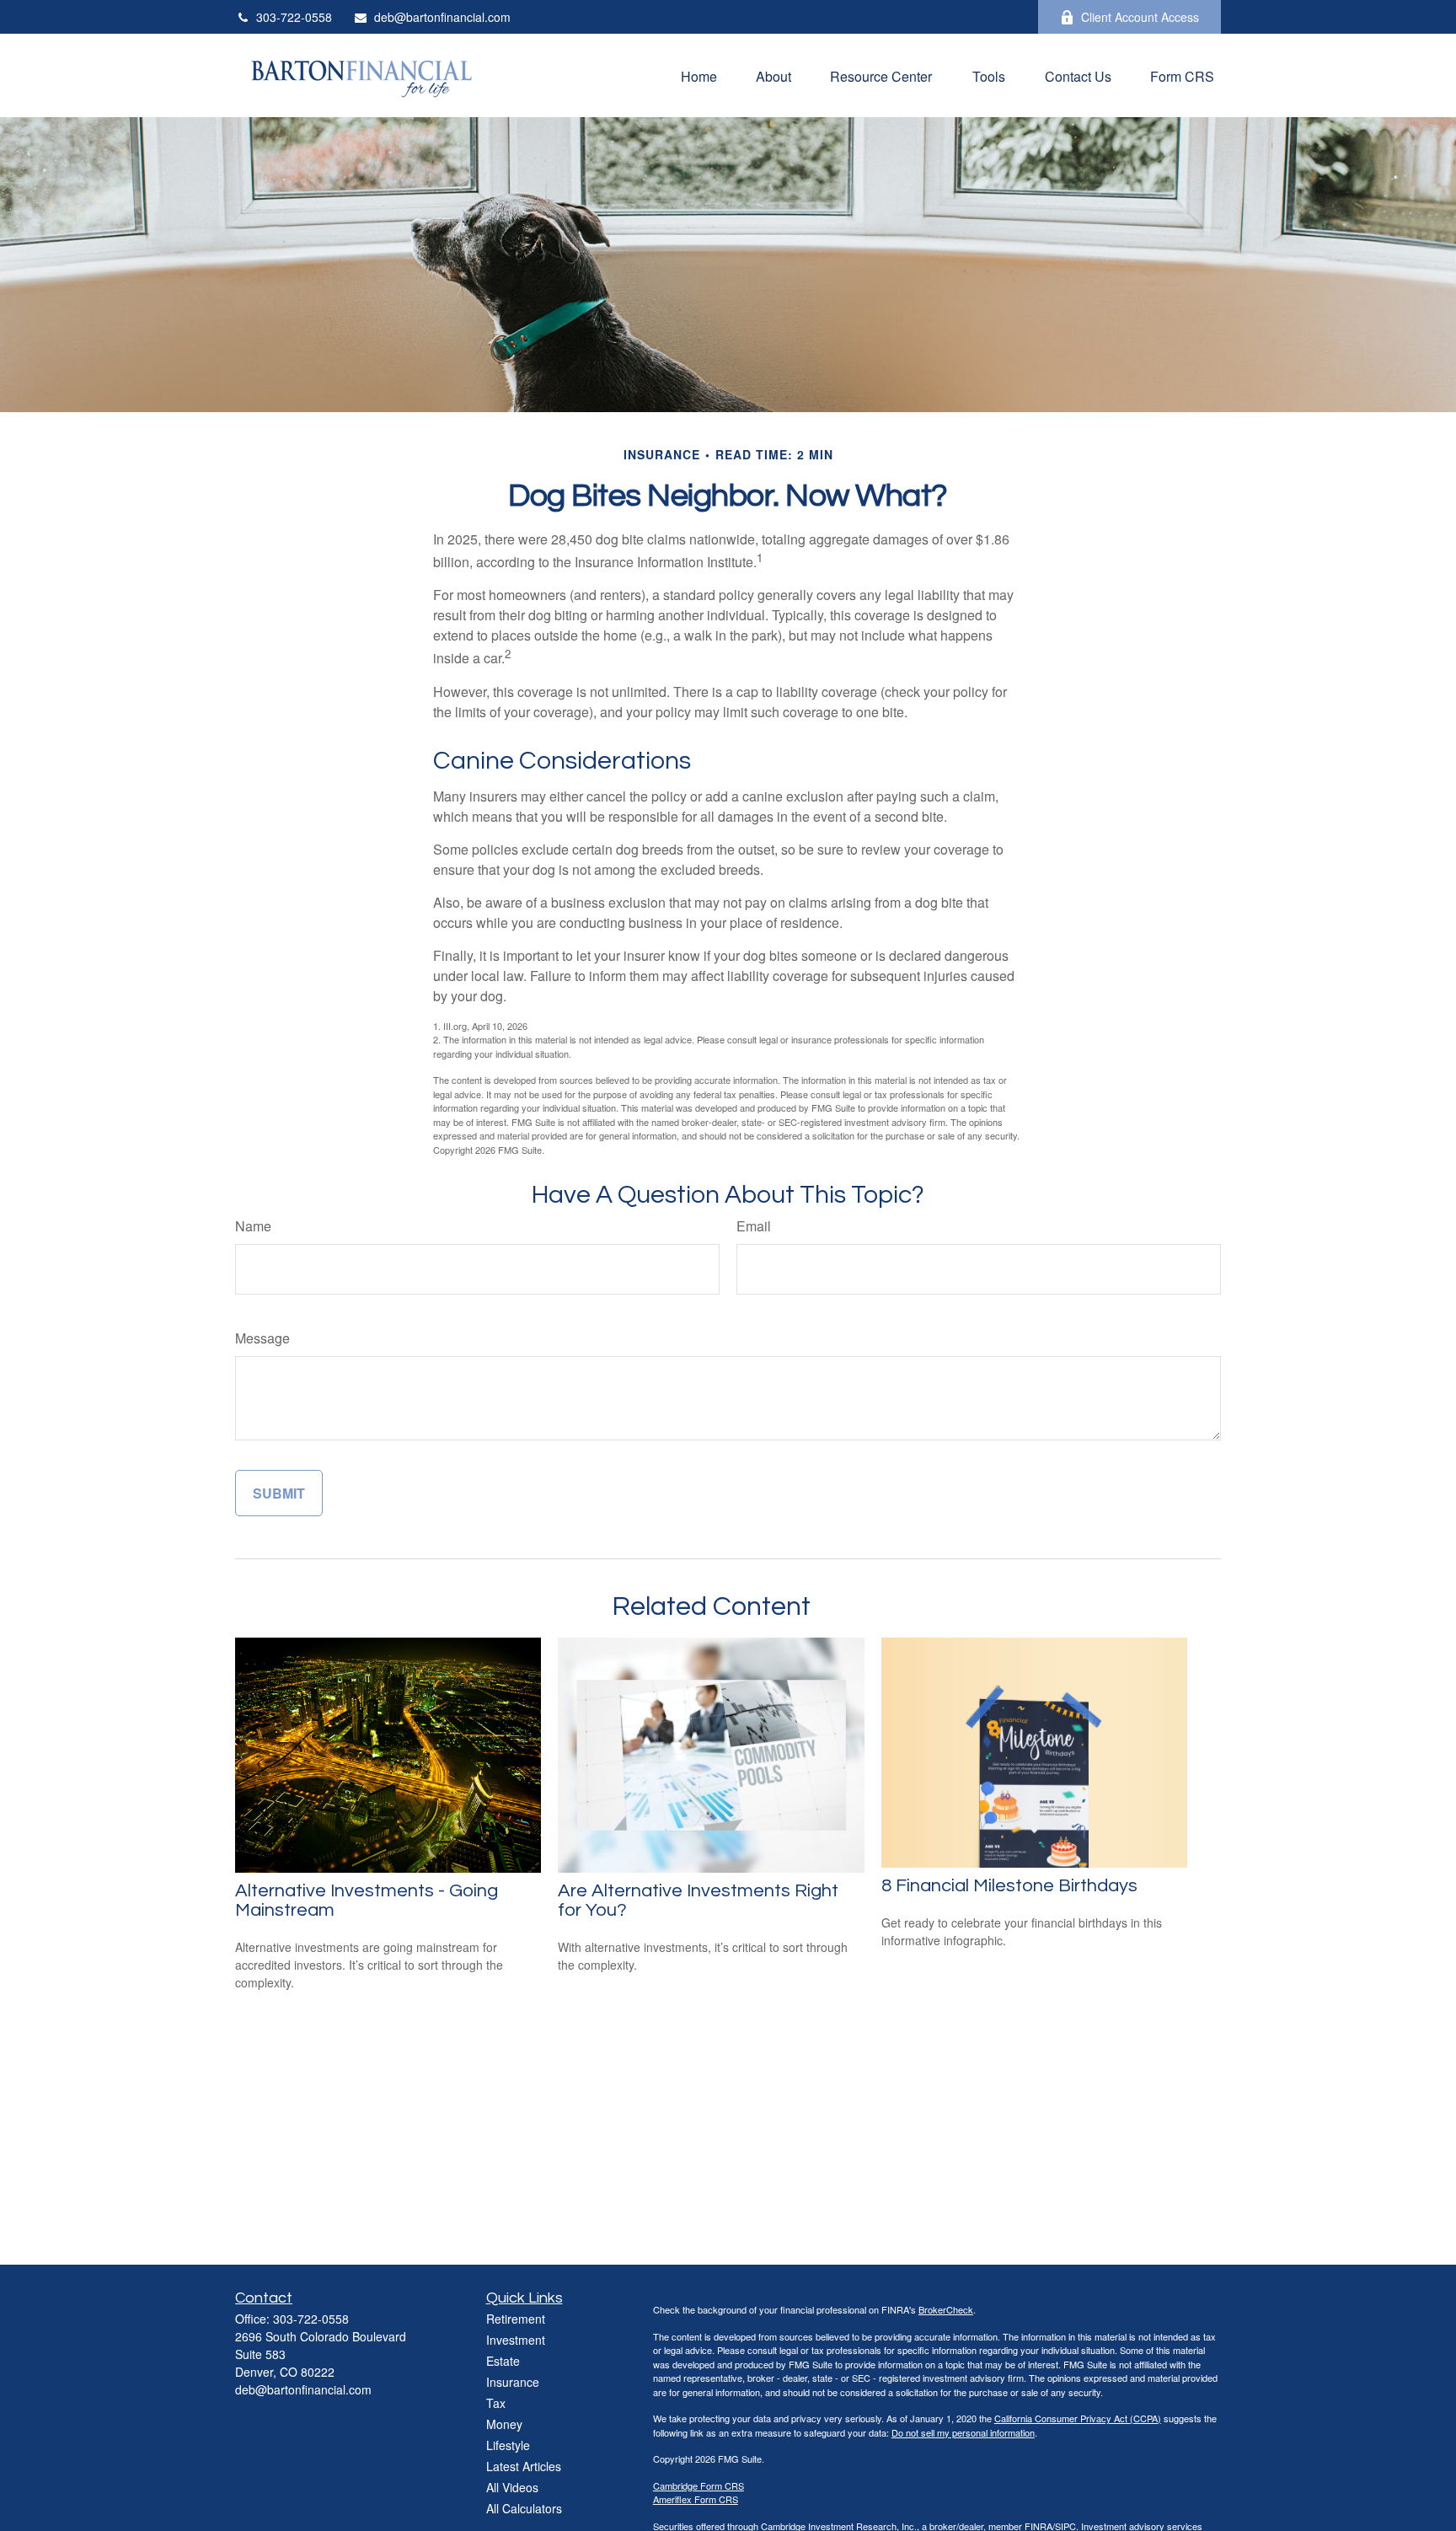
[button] (699, 75)
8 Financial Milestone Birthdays (1009, 1886)
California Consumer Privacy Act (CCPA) (1078, 2418)
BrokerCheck (946, 2309)
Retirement (516, 2319)
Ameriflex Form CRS (696, 2499)
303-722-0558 (294, 17)
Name (253, 1226)
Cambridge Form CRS (699, 2485)
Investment (516, 2340)
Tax (496, 2403)
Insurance (513, 2382)
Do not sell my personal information (963, 2432)
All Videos (512, 2487)
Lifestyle (508, 2445)
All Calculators (524, 2508)
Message (262, 1338)
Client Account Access (1140, 17)
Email (754, 1226)
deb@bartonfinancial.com (442, 17)
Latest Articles (524, 2466)
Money (504, 2424)
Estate (503, 2361)
